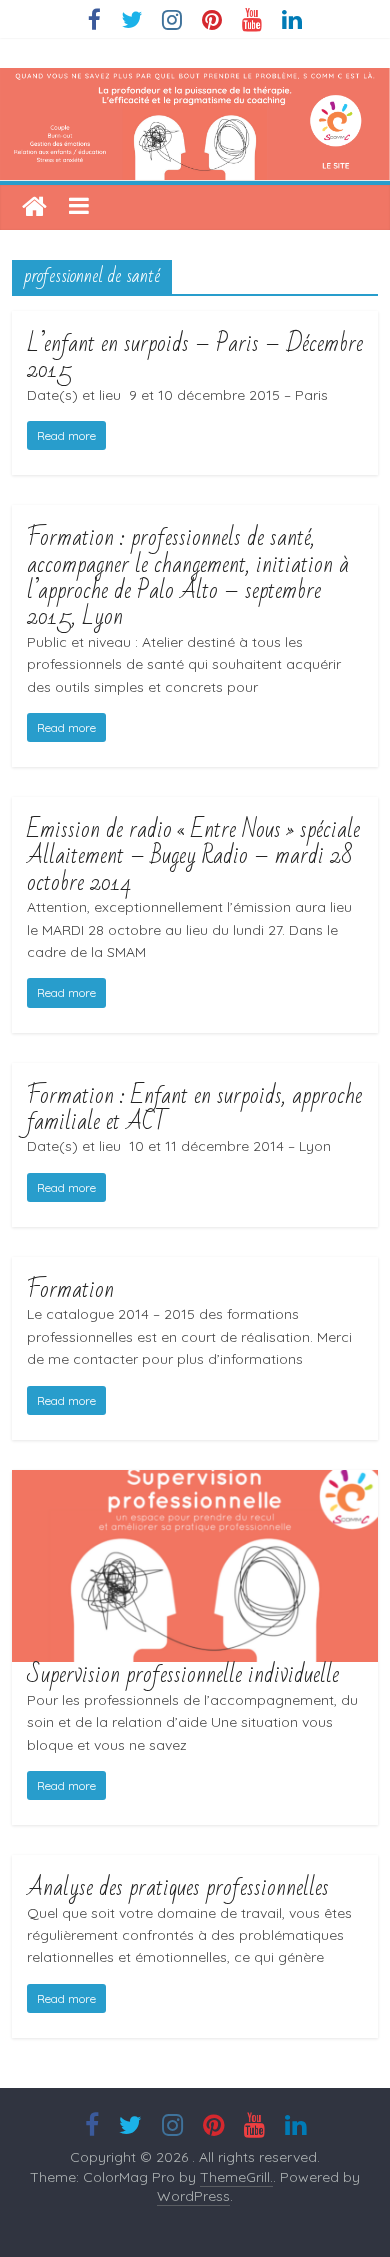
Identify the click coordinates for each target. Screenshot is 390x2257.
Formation (70, 1289)
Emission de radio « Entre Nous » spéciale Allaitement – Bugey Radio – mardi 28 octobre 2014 (193, 856)
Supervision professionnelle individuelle (183, 1674)
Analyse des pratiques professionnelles (178, 1887)
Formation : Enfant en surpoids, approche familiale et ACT (194, 1108)
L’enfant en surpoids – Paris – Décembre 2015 (195, 356)
